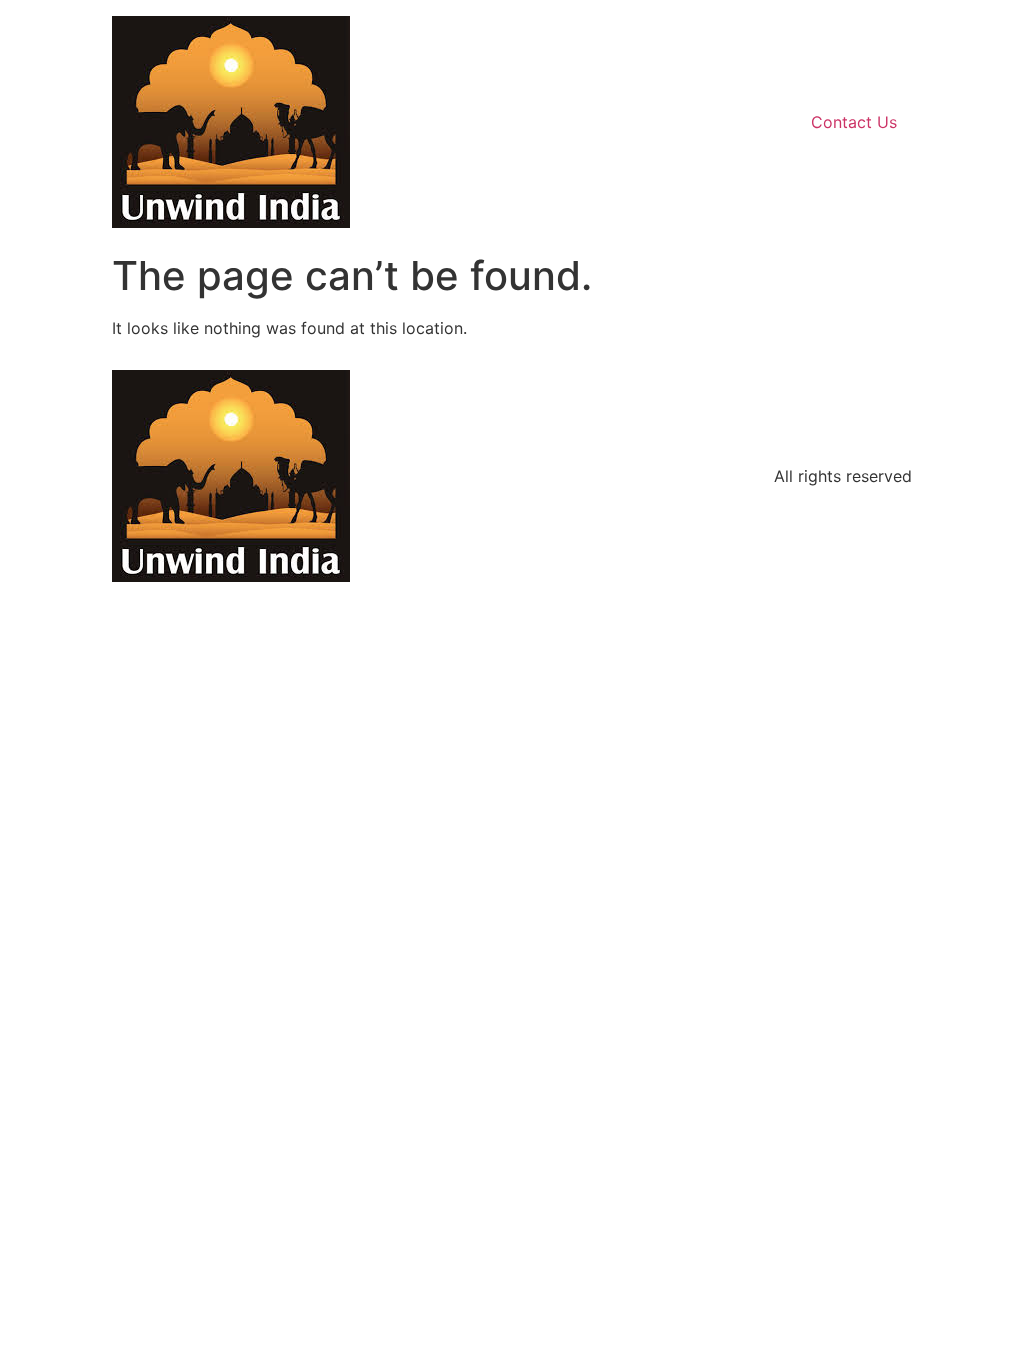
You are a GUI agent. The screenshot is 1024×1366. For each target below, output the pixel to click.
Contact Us (854, 122)
